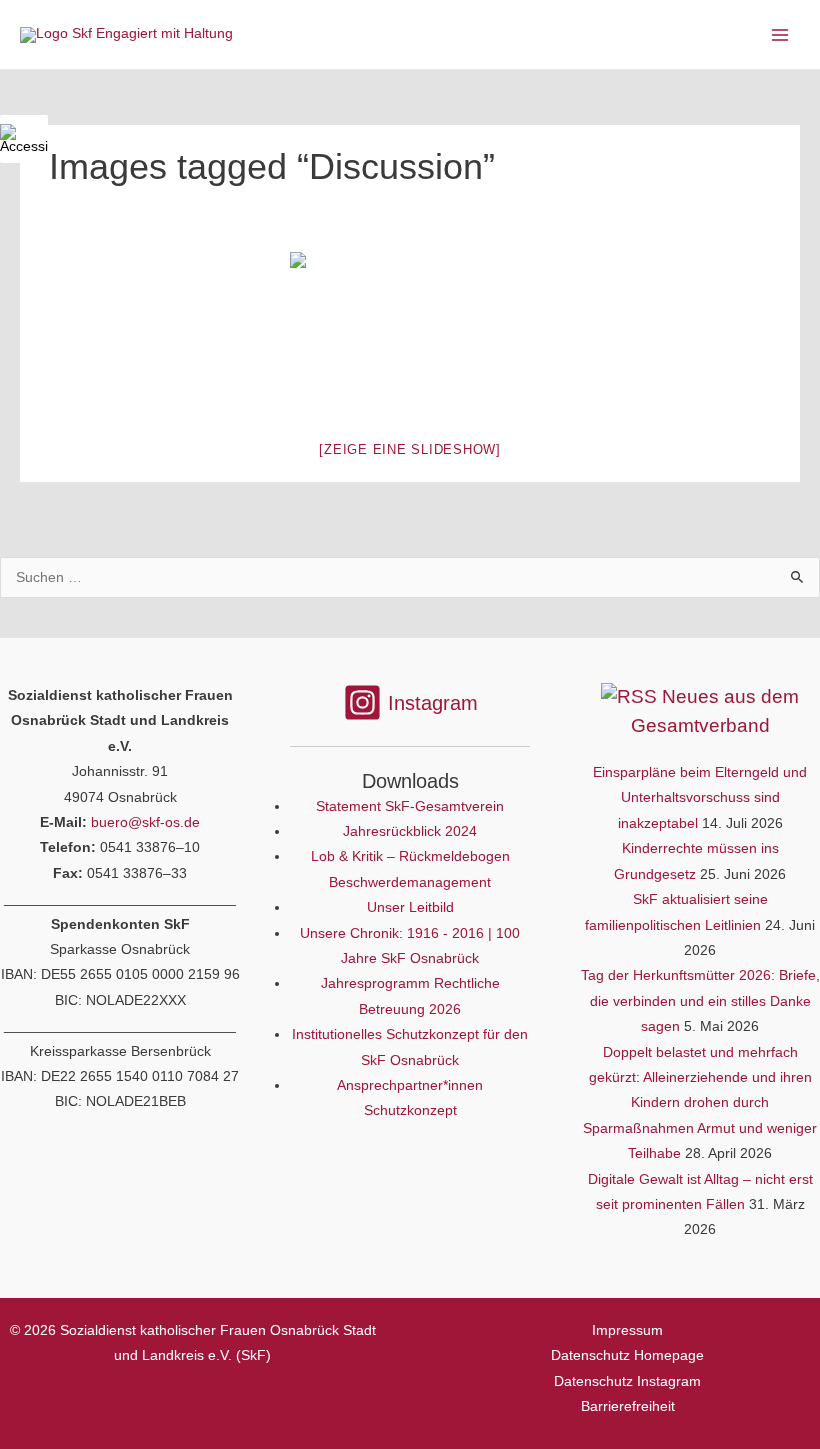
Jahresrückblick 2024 (410, 831)
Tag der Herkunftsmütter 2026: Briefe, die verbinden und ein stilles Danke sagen (700, 1001)
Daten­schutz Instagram (627, 1381)
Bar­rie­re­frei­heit (628, 1406)
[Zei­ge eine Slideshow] (410, 449)
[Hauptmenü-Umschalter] (780, 34)
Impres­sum (627, 1330)
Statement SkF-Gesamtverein (410, 806)
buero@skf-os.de (145, 822)
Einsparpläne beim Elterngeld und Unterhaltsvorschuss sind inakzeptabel (700, 798)
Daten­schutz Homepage (627, 1355)
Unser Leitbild (410, 907)
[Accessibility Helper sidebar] (24, 139)
